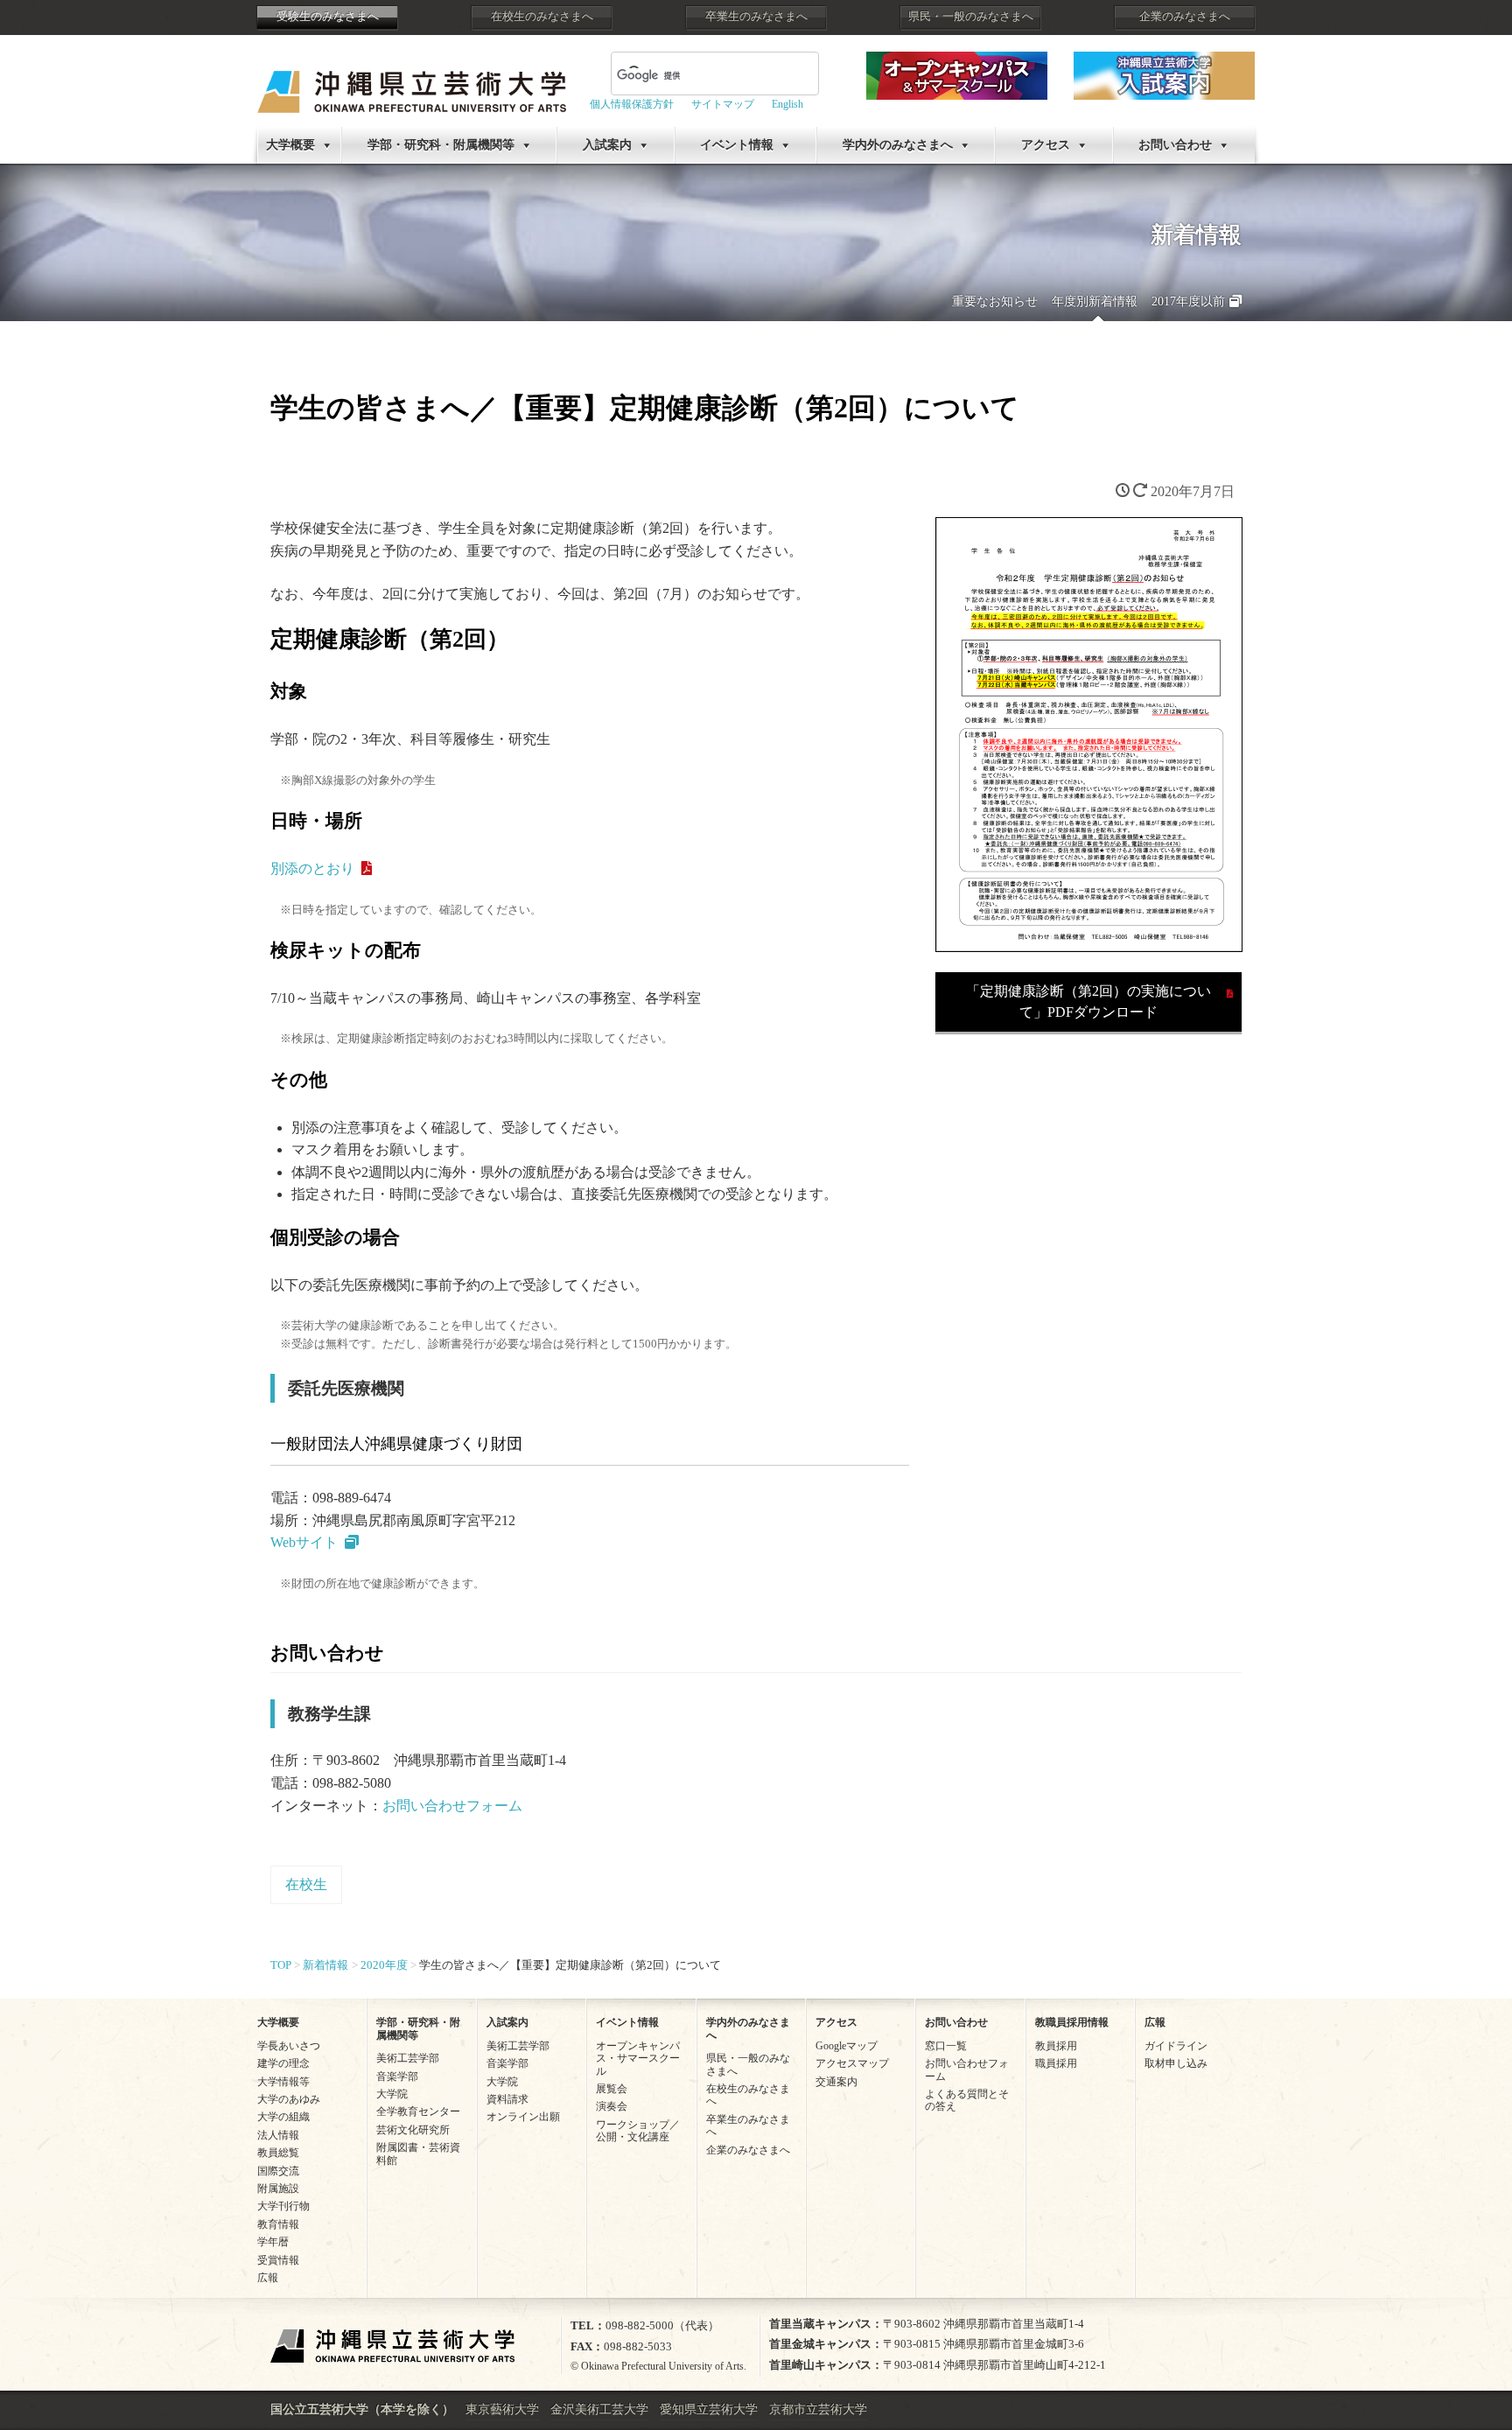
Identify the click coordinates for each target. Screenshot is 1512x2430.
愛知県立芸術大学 (709, 2409)
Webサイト (304, 1542)
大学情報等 (283, 2082)
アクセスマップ (852, 2063)
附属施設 (278, 2188)
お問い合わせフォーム (452, 1806)
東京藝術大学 (502, 2409)
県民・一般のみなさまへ (971, 17)
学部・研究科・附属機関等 (441, 145)
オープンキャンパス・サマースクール (638, 2059)
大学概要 (290, 145)
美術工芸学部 (408, 2058)
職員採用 (1056, 2063)
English (787, 104)
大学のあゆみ (289, 2099)
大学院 (392, 2094)
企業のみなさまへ (1185, 17)
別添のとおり (312, 868)
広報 (268, 2278)
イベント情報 (737, 145)
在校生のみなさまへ (542, 17)
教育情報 (278, 2224)
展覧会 (612, 2089)
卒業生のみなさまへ (756, 17)
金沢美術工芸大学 (599, 2409)
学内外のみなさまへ (898, 145)
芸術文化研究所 (413, 2130)
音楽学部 (397, 2076)
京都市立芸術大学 (818, 2409)
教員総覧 (278, 2153)
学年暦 (273, 2242)
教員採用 (1056, 2046)
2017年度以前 (1188, 301)
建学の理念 (283, 2063)
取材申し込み (1176, 2063)
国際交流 (278, 2171)
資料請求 (507, 2099)
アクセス (1046, 145)
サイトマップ (723, 104)
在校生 (306, 1884)
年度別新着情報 (1095, 301)
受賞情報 (278, 2260)
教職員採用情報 (1072, 2022)
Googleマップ (847, 2046)
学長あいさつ (289, 2046)
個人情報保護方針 (632, 104)
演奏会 (612, 2106)
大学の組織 (283, 2117)
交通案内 (836, 2082)
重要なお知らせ (995, 301)
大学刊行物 (283, 2206)
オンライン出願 (523, 2117)
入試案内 (607, 145)
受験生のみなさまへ (328, 17)
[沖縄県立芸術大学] (412, 79)
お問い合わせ (1175, 145)
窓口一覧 (946, 2046)
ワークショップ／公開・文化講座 (638, 2131)
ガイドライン (1176, 2046)
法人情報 (278, 2135)
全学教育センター (418, 2111)
